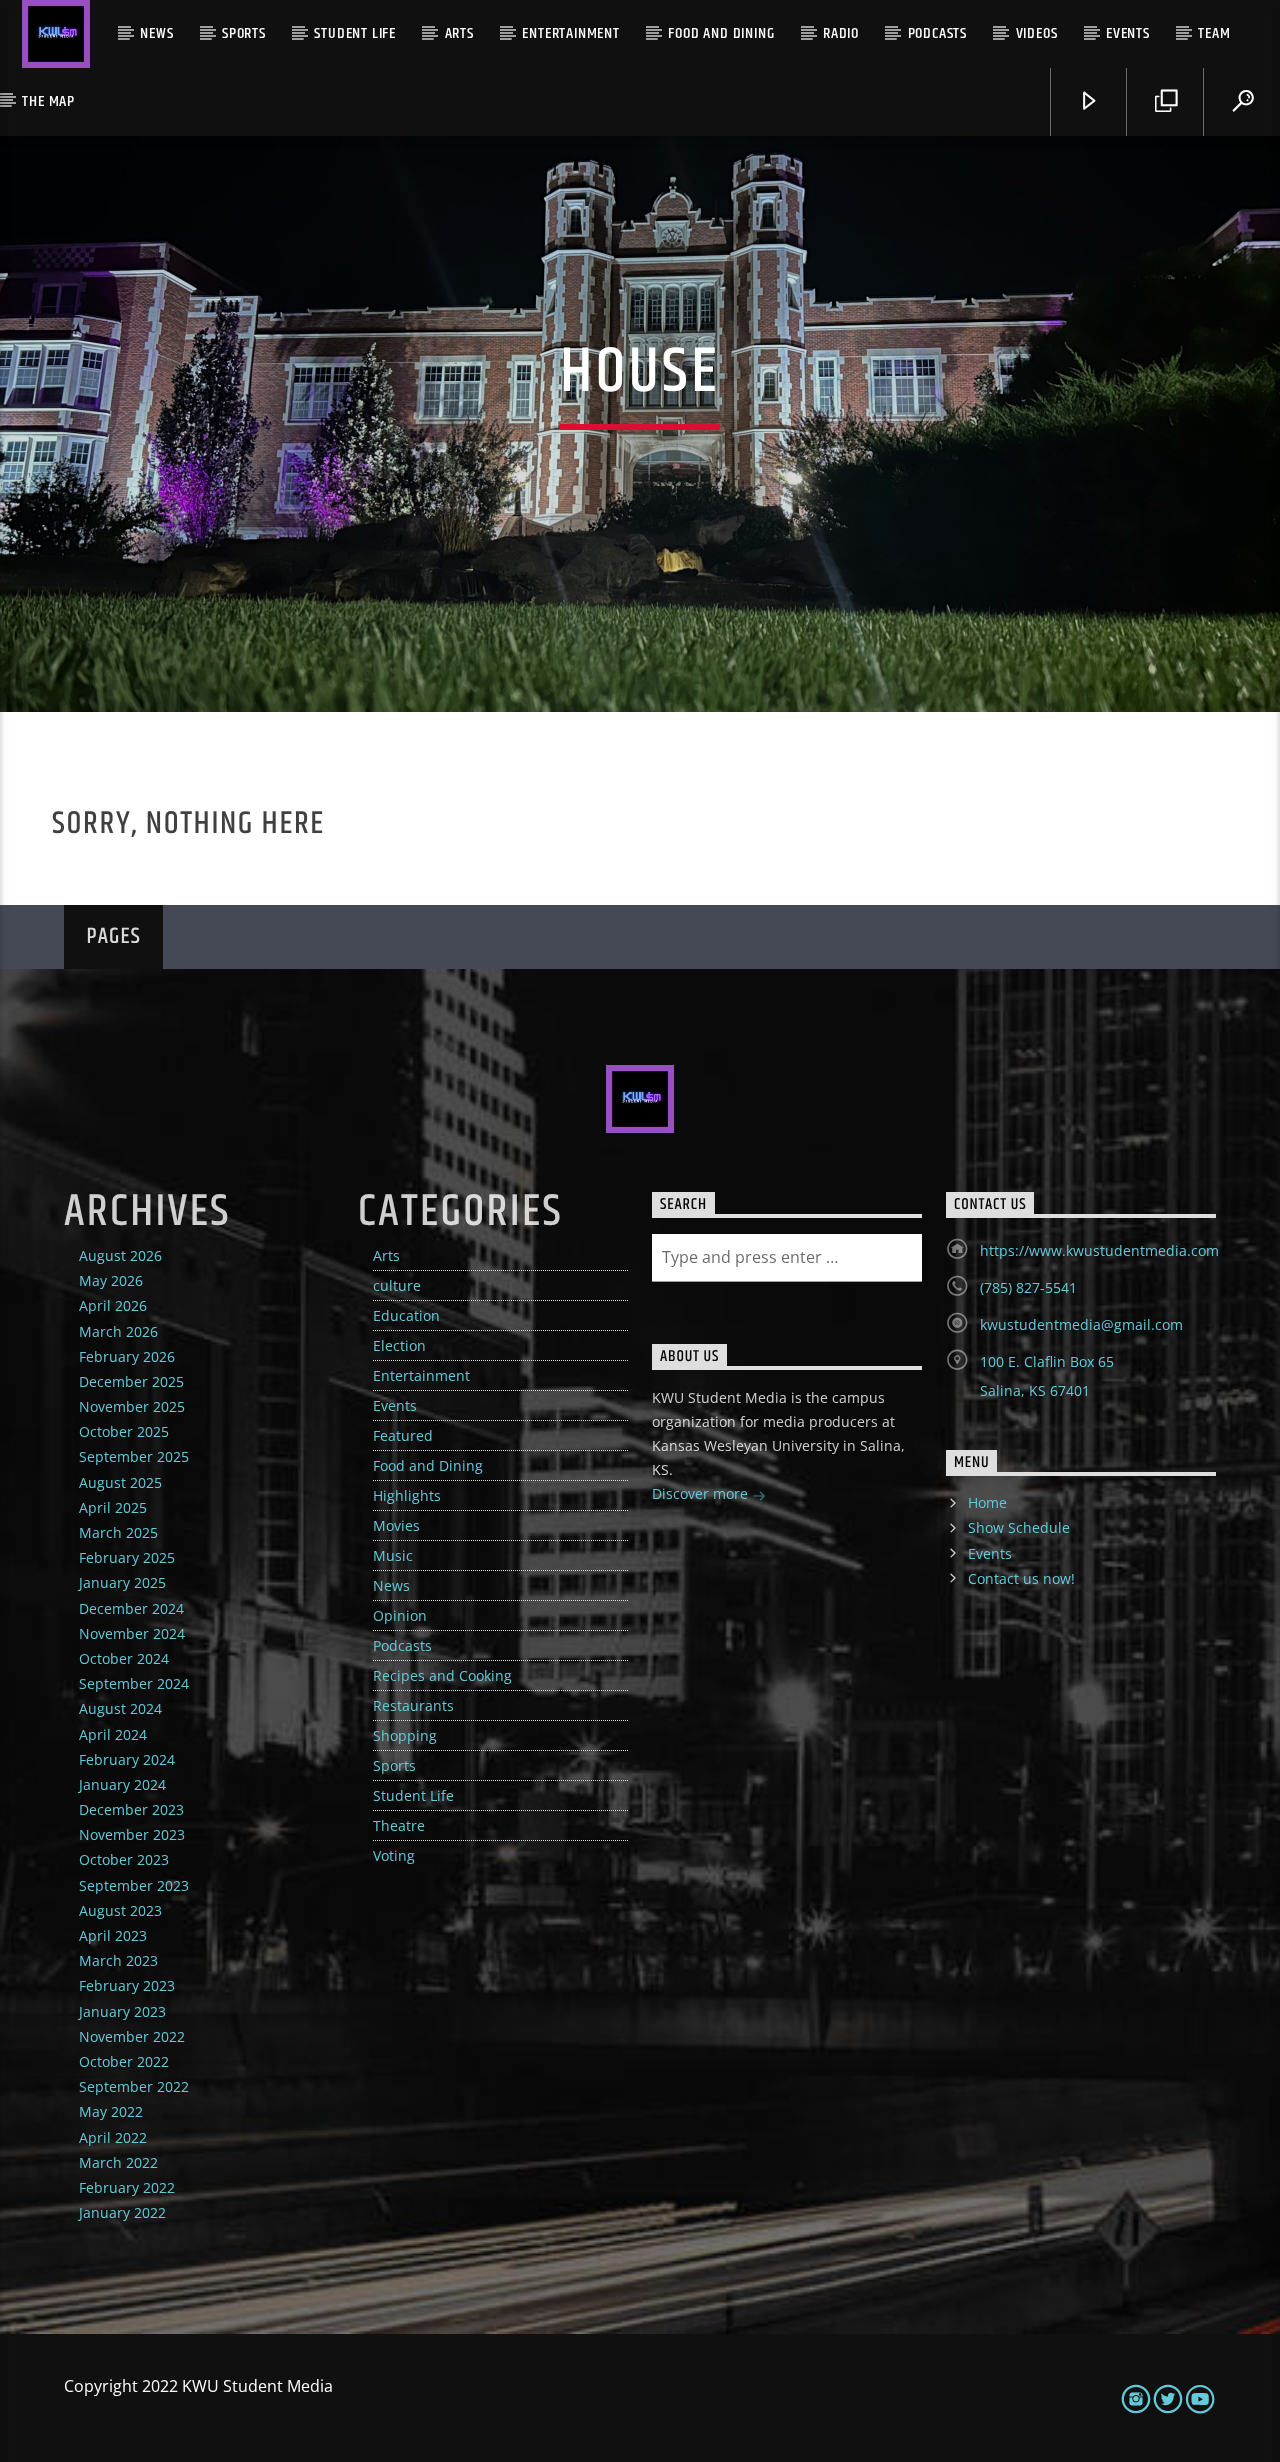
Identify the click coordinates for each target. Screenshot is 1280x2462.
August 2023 (120, 1910)
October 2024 (124, 1658)
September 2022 (134, 2086)
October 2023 (124, 1859)
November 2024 (132, 1633)
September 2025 (134, 1456)
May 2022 (111, 2111)
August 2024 (120, 1708)
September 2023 (134, 1885)
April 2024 (113, 1734)
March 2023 (118, 1960)
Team (1214, 33)
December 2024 (131, 1608)
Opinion (400, 1615)
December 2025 (131, 1381)
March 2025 (118, 1532)
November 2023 (132, 1834)
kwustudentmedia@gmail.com (1081, 1324)
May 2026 (111, 1280)
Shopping (405, 1735)
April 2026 (113, 1305)
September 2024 (134, 1683)
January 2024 (122, 1784)
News (156, 33)
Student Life (355, 33)
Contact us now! (1021, 1578)
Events (1128, 33)
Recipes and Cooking (442, 1675)
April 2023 (113, 1935)
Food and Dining (721, 33)
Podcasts (937, 33)
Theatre (399, 1825)
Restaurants (413, 1705)
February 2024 (127, 1759)
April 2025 (113, 1507)
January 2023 (122, 2011)
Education (406, 1315)
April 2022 (113, 2137)
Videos (1037, 33)
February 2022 (127, 2187)
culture (397, 1285)
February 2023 (127, 1985)
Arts (459, 33)
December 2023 (131, 1809)
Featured (403, 1435)
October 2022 (124, 2061)
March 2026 (118, 1331)
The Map (48, 101)
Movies (396, 1525)
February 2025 (127, 1557)
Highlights (407, 1495)
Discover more (702, 1493)
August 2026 (120, 1255)
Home (987, 1502)
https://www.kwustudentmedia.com (1099, 1250)
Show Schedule (1019, 1527)
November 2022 (132, 2036)
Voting (394, 1855)
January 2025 (122, 1582)
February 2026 (127, 1356)
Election (399, 1345)
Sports (244, 33)
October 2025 (124, 1431)
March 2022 (118, 2162)
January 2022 (122, 2212)
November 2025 (132, 1406)
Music (393, 1555)
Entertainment (570, 33)
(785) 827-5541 (1028, 1287)
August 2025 (120, 1482)
